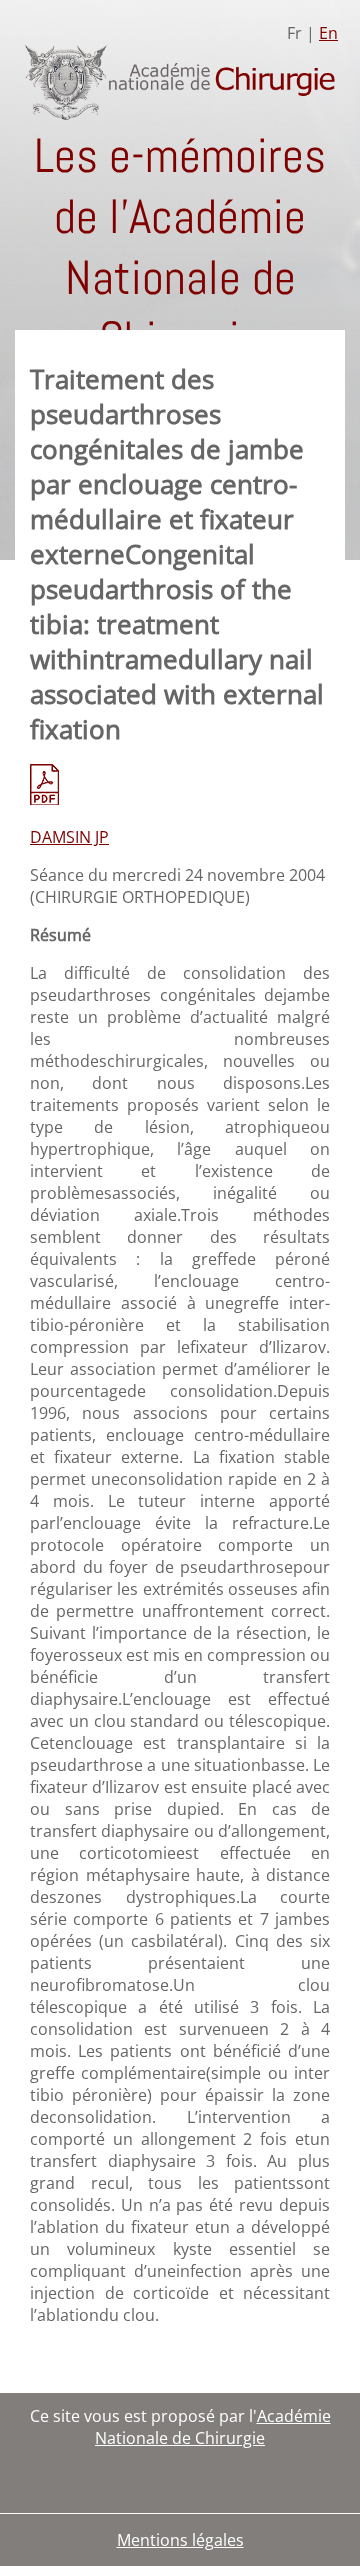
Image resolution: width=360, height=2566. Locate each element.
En (328, 33)
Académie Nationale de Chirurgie (213, 2427)
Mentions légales (180, 2540)
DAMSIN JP (69, 837)
